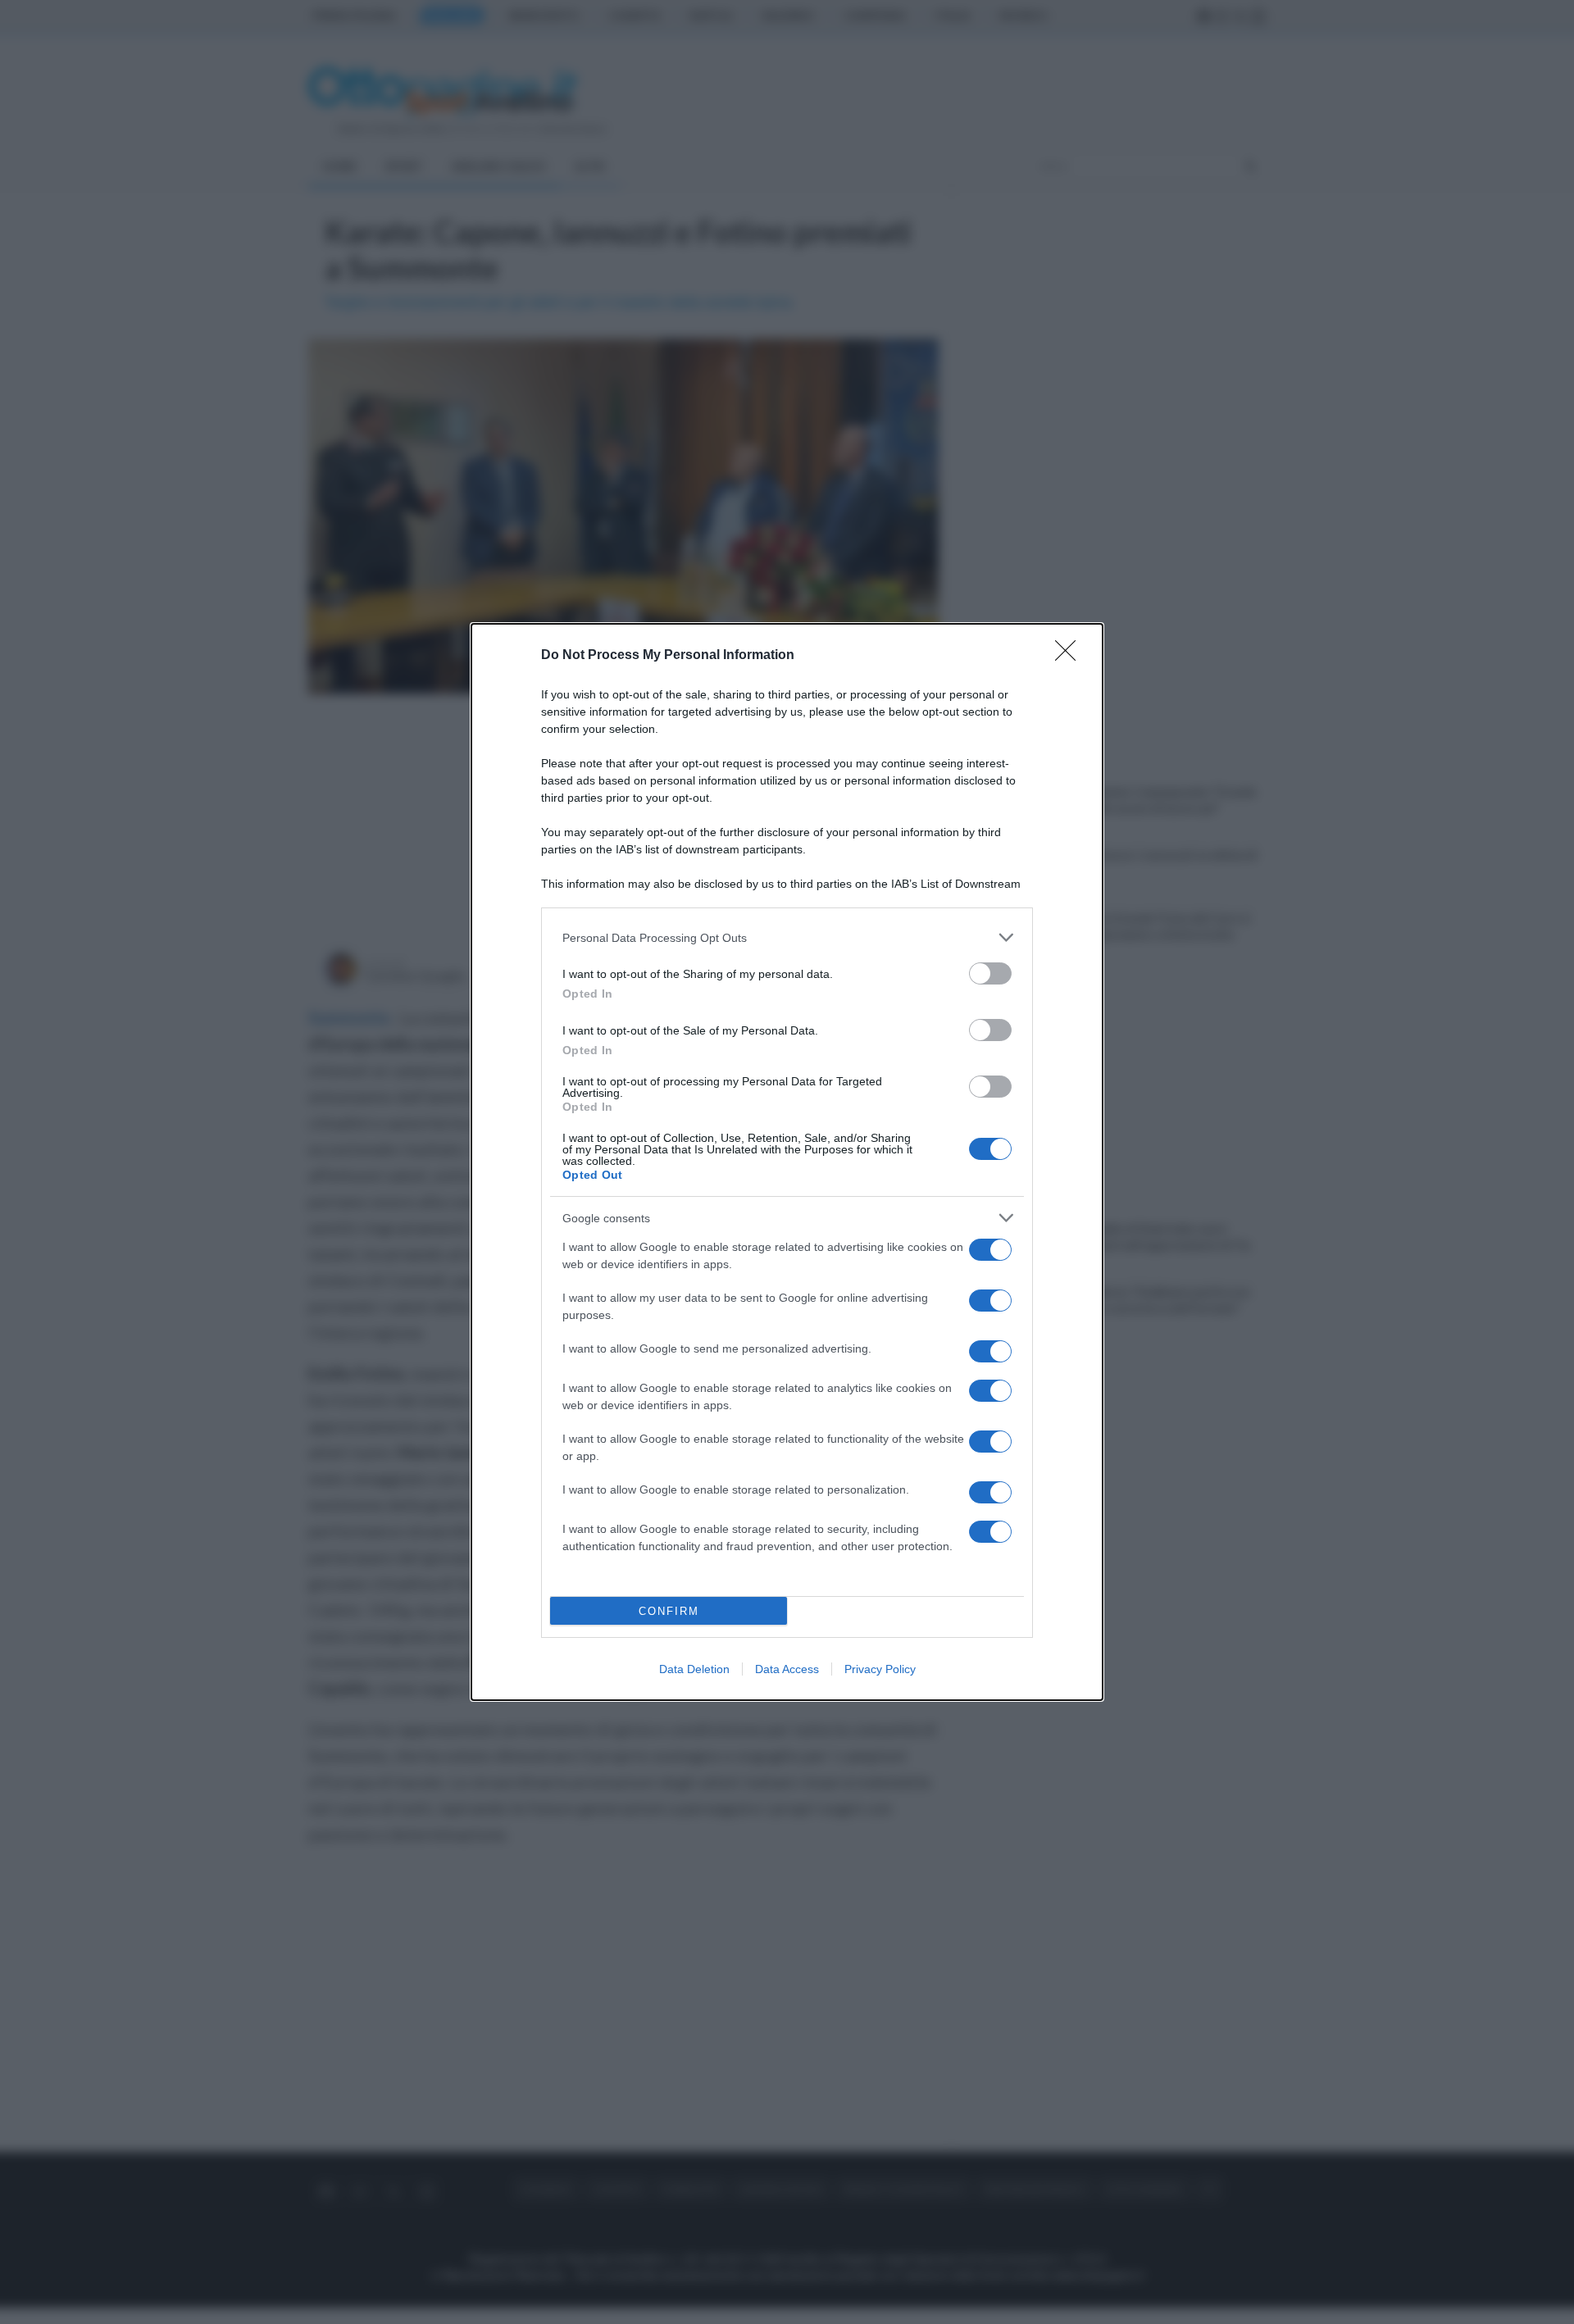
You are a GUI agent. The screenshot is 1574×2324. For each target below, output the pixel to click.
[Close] (1071, 656)
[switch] (990, 973)
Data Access (787, 1669)
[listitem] (787, 937)
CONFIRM (669, 1611)
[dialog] (787, 1162)
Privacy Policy (880, 1669)
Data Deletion (694, 1669)
